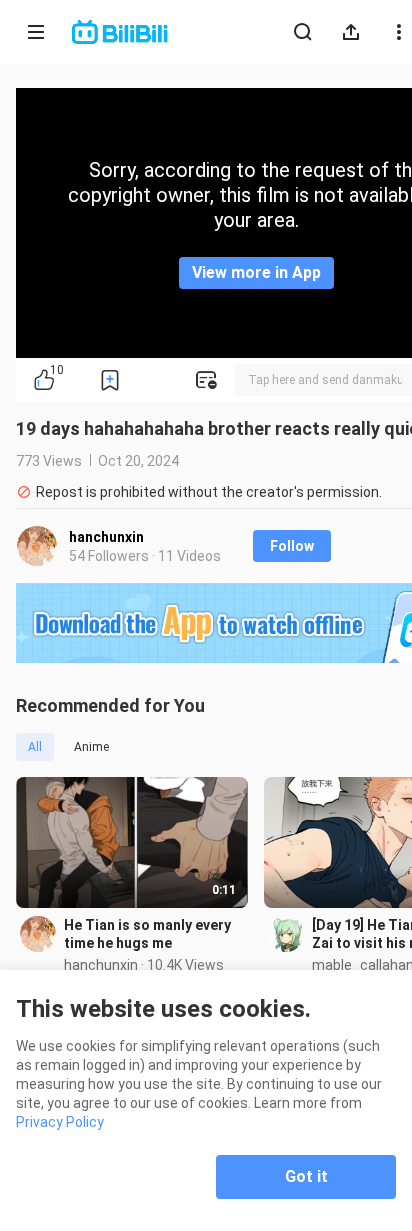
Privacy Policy (60, 1122)
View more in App (256, 272)
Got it (306, 1176)
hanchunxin (106, 537)
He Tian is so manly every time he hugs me (147, 934)
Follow (292, 546)
